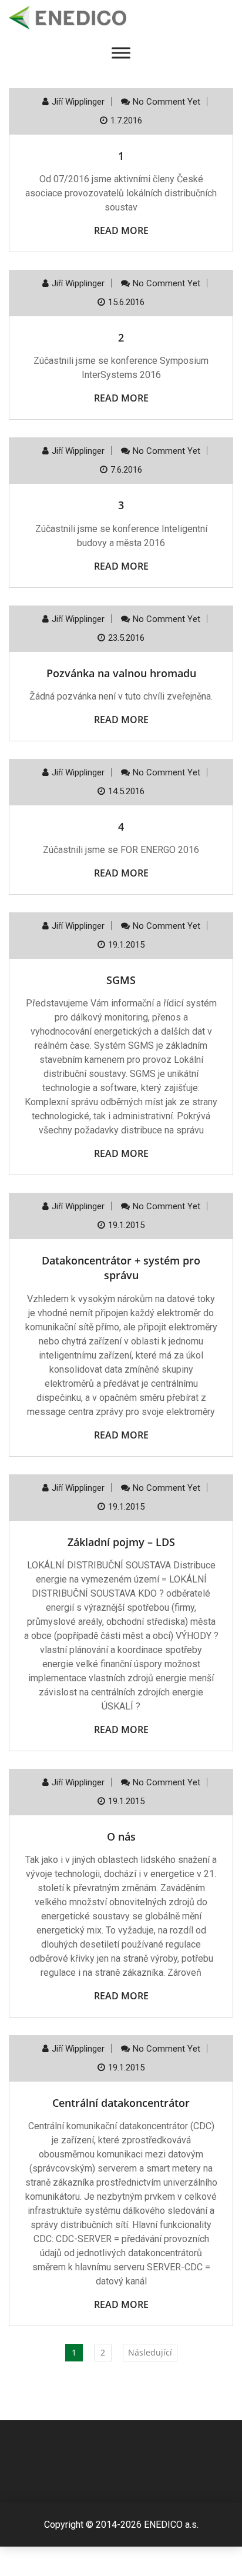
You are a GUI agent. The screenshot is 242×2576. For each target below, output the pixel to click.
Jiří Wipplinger (78, 102)
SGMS (121, 980)
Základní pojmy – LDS (121, 1542)
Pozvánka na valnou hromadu (121, 673)
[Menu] (121, 53)
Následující (150, 2352)
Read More (121, 230)
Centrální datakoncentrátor (121, 2103)
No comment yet (167, 102)
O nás (121, 1836)
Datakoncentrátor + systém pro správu (121, 1268)
